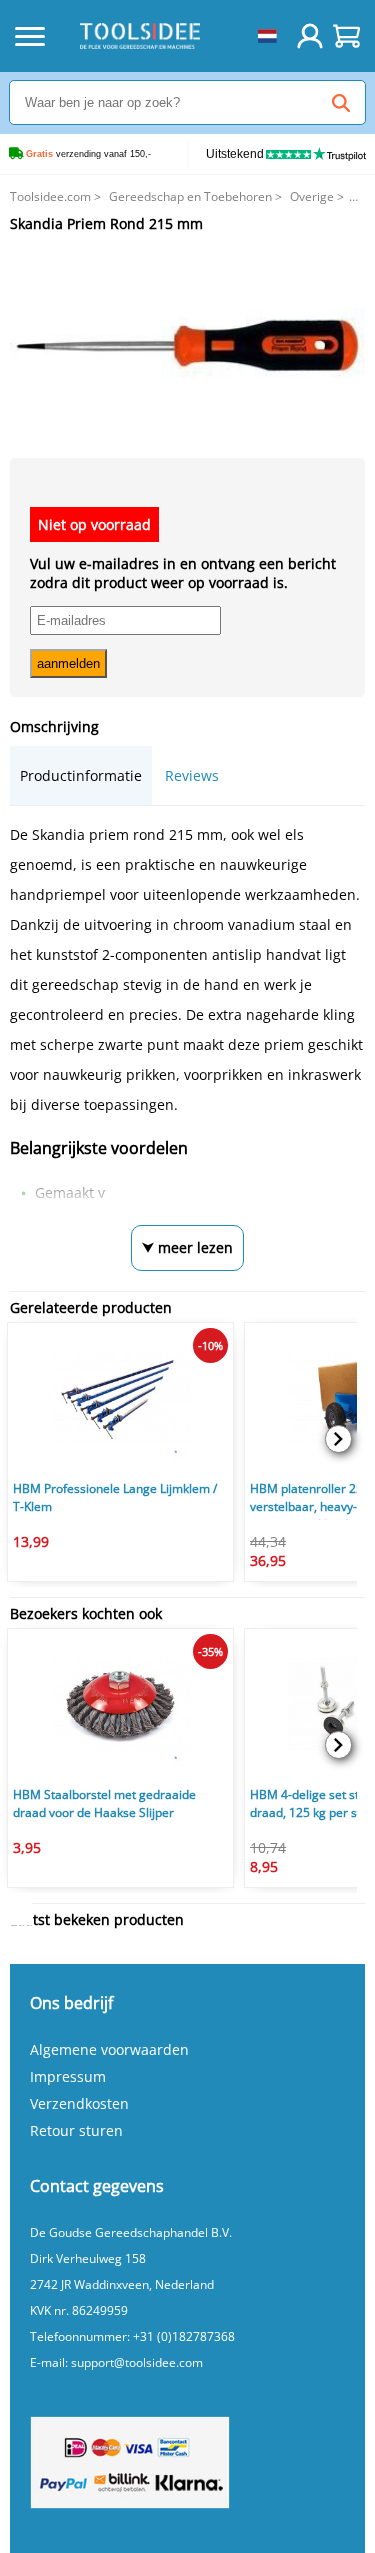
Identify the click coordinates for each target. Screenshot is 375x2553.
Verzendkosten (79, 2103)
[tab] (81, 775)
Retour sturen (76, 2130)
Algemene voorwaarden (109, 2049)
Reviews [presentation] (192, 775)
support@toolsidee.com (137, 2362)
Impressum (68, 2076)
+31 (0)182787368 (184, 2336)
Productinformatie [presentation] (81, 775)
